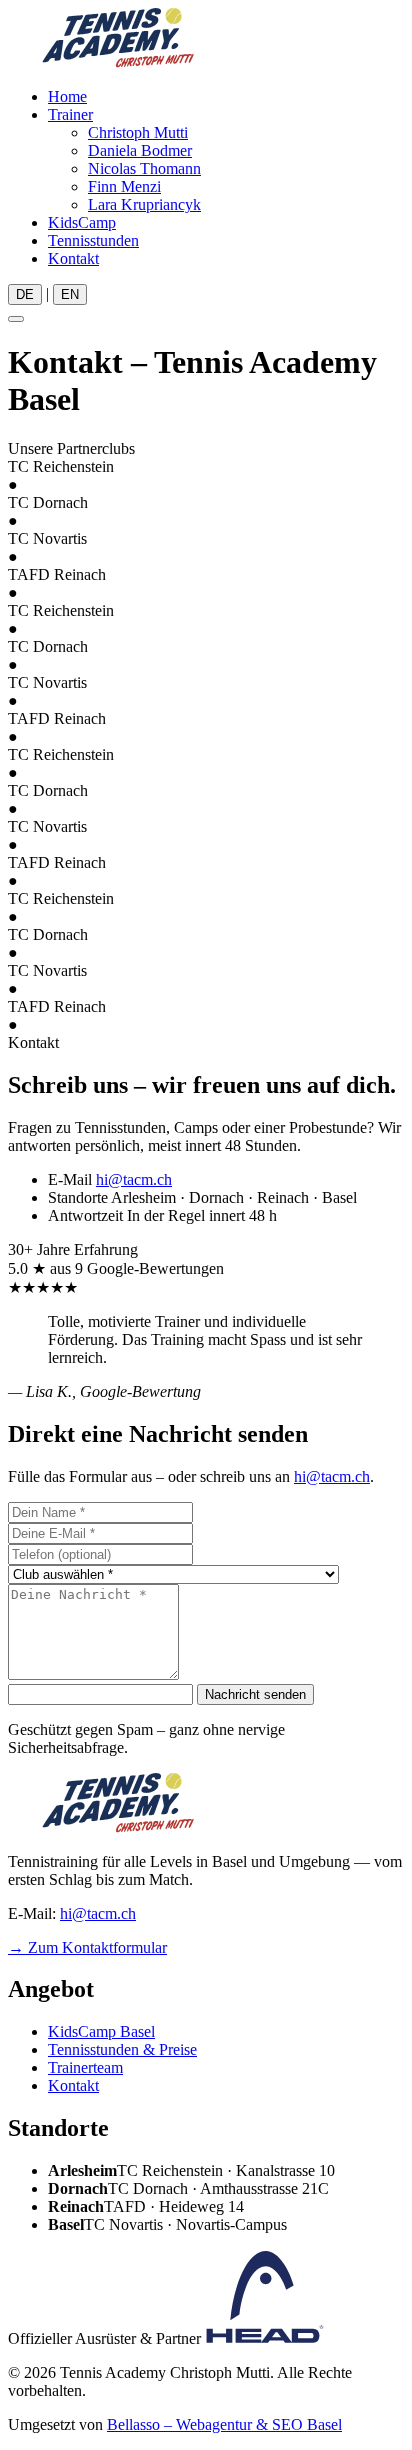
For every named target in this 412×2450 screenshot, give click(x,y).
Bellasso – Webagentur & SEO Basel (224, 2424)
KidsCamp (82, 222)
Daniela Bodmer (140, 150)
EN (70, 294)
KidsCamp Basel (101, 2031)
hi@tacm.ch (134, 1179)
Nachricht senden (255, 1694)
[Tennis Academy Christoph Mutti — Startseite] (118, 62)
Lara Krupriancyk (144, 204)
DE (25, 294)
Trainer (70, 114)
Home (67, 96)
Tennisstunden (93, 240)
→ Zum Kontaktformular (87, 1947)
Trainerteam (85, 2067)
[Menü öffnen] (16, 319)
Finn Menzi (124, 186)
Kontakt (73, 258)
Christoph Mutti (138, 132)
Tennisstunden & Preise (122, 2049)
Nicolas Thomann (144, 168)
